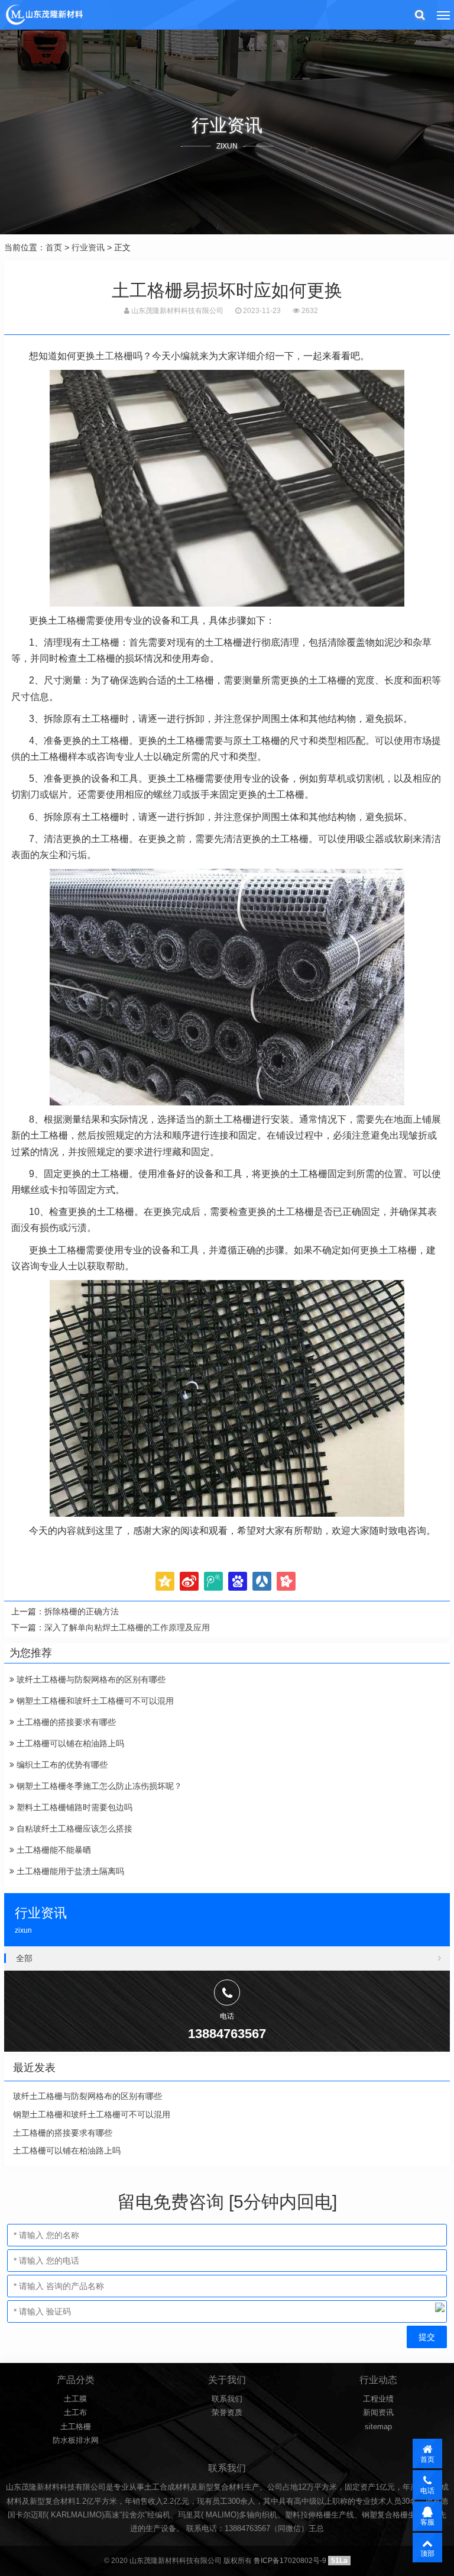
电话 (427, 2491)
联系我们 (227, 2399)
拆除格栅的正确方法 (82, 1611)
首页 (54, 247)
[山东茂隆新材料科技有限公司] (44, 15)
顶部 (427, 2554)
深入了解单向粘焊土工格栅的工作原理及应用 (127, 1627)
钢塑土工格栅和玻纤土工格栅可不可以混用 (94, 1701)
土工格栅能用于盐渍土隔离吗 (69, 1871)
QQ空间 (165, 1581)
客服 (427, 2522)
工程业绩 (378, 2399)
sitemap (378, 2427)
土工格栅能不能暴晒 (53, 1850)
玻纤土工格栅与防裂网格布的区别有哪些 (90, 1679)
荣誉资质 (227, 2412)
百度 (238, 1581)
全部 (24, 1958)
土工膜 (75, 2399)
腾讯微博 (213, 1581)
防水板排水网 (76, 2440)
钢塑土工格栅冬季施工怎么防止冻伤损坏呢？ (98, 1786)
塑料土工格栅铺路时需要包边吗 (73, 1807)
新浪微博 (189, 1581)
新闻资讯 (378, 2412)
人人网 (262, 1581)
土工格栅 (114, 356)
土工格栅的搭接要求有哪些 (65, 1722)
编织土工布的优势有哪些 (61, 1765)
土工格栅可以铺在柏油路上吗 (69, 1743)
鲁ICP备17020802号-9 (290, 2561)
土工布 (75, 2412)
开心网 (286, 1581)
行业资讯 (88, 247)
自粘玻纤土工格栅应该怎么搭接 (73, 1829)
